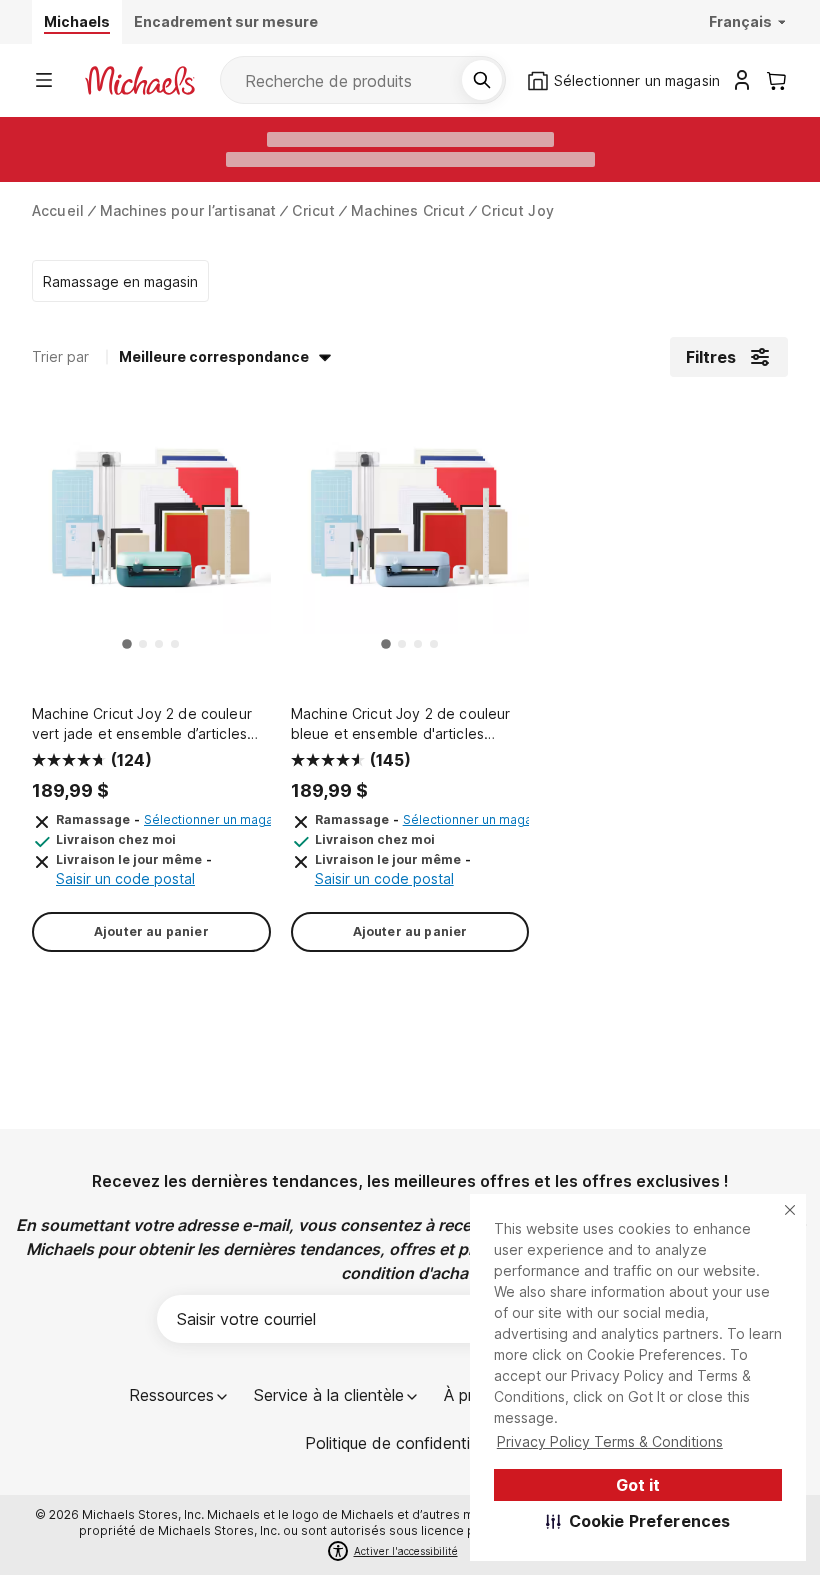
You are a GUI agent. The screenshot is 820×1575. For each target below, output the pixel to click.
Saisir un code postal (125, 878)
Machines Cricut (408, 210)
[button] (638, 1521)
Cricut (313, 210)
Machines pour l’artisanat (188, 210)
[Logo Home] (140, 80)
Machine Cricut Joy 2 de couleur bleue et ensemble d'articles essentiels (401, 724)
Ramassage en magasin (120, 281)
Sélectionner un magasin (217, 819)
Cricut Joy (517, 210)
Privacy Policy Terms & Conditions (610, 1441)
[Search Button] (482, 80)
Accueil (58, 210)
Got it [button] (638, 1485)
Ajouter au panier (151, 931)
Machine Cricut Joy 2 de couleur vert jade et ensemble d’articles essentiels (142, 724)
